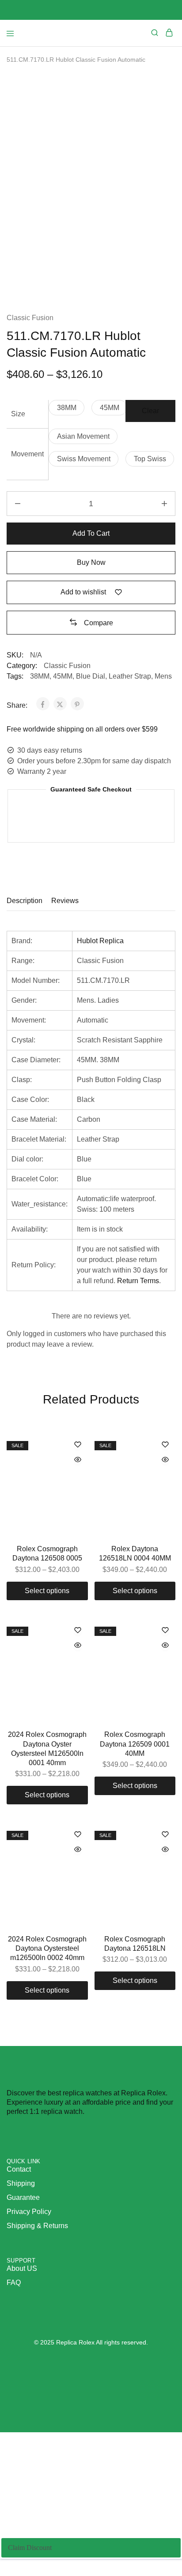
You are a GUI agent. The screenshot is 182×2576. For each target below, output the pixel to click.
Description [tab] (25, 901)
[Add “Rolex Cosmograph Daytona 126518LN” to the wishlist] (165, 1835)
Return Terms (138, 1281)
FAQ (14, 2283)
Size (18, 414)
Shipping (21, 2183)
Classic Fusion (30, 318)
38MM (40, 676)
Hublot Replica (100, 941)
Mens (163, 676)
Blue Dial (91, 676)
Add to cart (91, 533)
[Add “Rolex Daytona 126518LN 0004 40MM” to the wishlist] (165, 1445)
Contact (19, 2169)
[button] (66, 408)
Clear (150, 411)
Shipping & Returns (37, 2226)
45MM (63, 676)
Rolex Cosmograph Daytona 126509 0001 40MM (135, 1744)
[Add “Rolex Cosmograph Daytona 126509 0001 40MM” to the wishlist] (165, 1631)
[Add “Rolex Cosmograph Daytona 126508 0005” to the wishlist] (78, 1445)
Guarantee (23, 2197)
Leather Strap (130, 676)
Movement (27, 454)
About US (22, 2268)
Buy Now (91, 562)
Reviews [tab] (65, 901)
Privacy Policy (29, 2212)
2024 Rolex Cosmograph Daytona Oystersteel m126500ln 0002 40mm (47, 1949)
